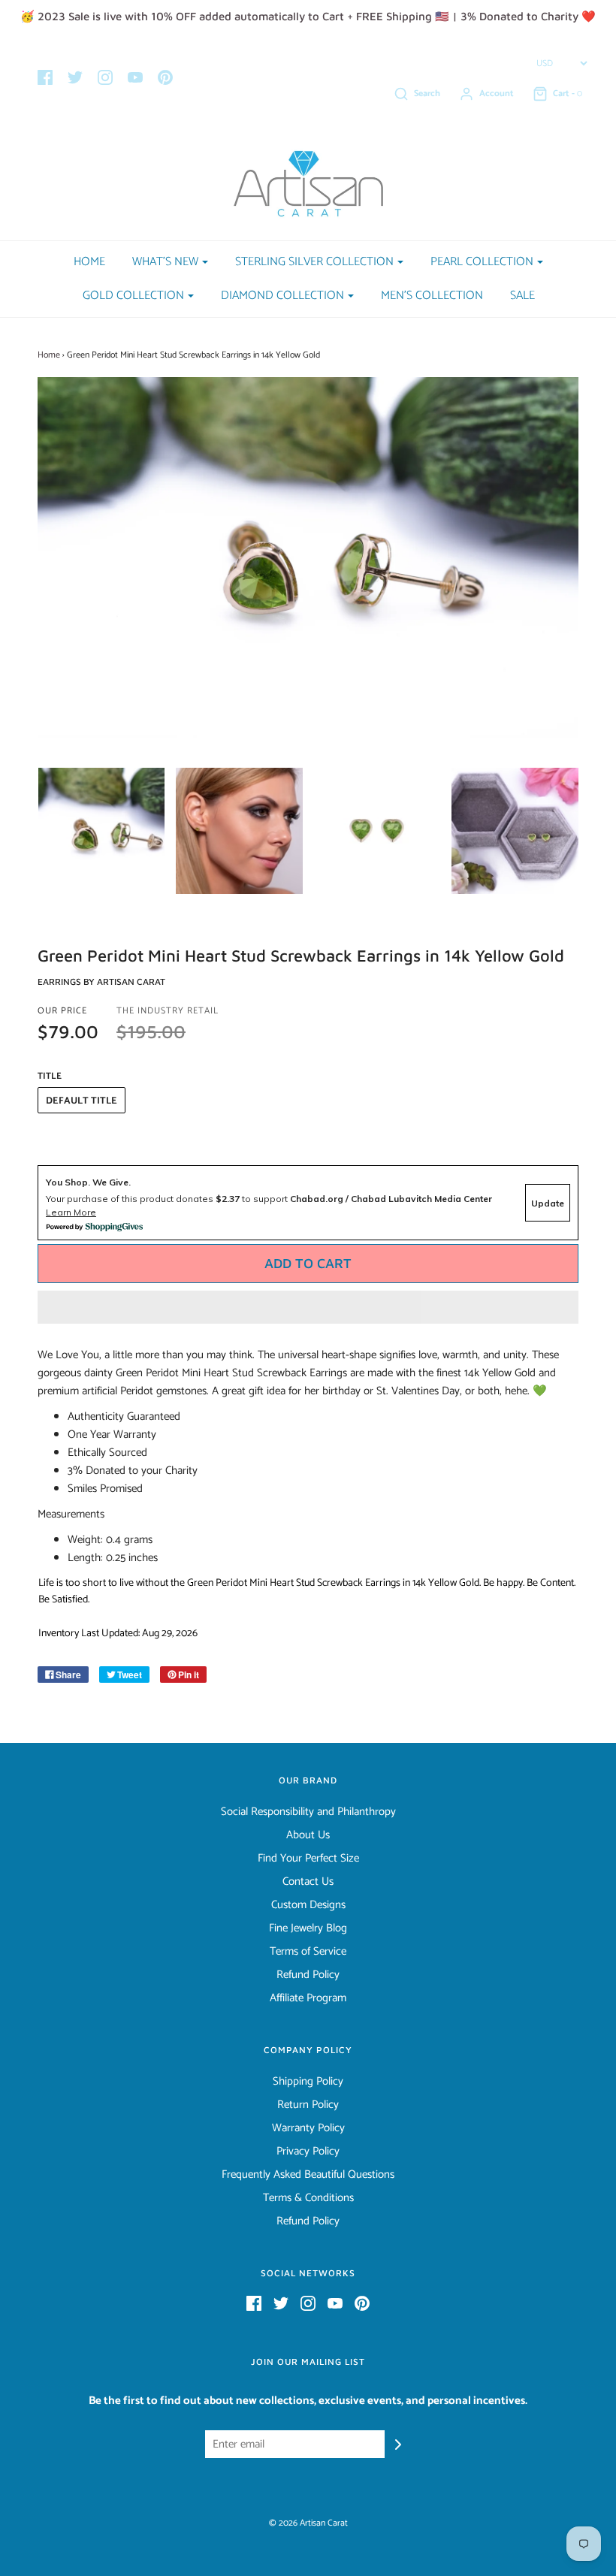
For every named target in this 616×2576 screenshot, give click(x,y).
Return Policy (308, 2105)
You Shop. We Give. (88, 1182)
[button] (308, 1307)
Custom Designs (308, 1905)
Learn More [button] (71, 1212)
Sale (522, 296)
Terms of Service (308, 1952)
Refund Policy (308, 1975)
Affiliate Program (308, 1998)
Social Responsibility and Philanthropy (308, 1812)
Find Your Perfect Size (308, 1859)
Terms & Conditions (308, 2198)
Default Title (82, 1101)
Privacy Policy (308, 2152)
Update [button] (548, 1203)
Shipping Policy (308, 2082)
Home (89, 262)
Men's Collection (432, 296)
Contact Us (308, 1882)
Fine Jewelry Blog (308, 1928)
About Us (308, 1835)
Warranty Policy (308, 2128)
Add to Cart (308, 1263)
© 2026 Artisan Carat (308, 2523)
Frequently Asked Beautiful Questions (308, 2175)
